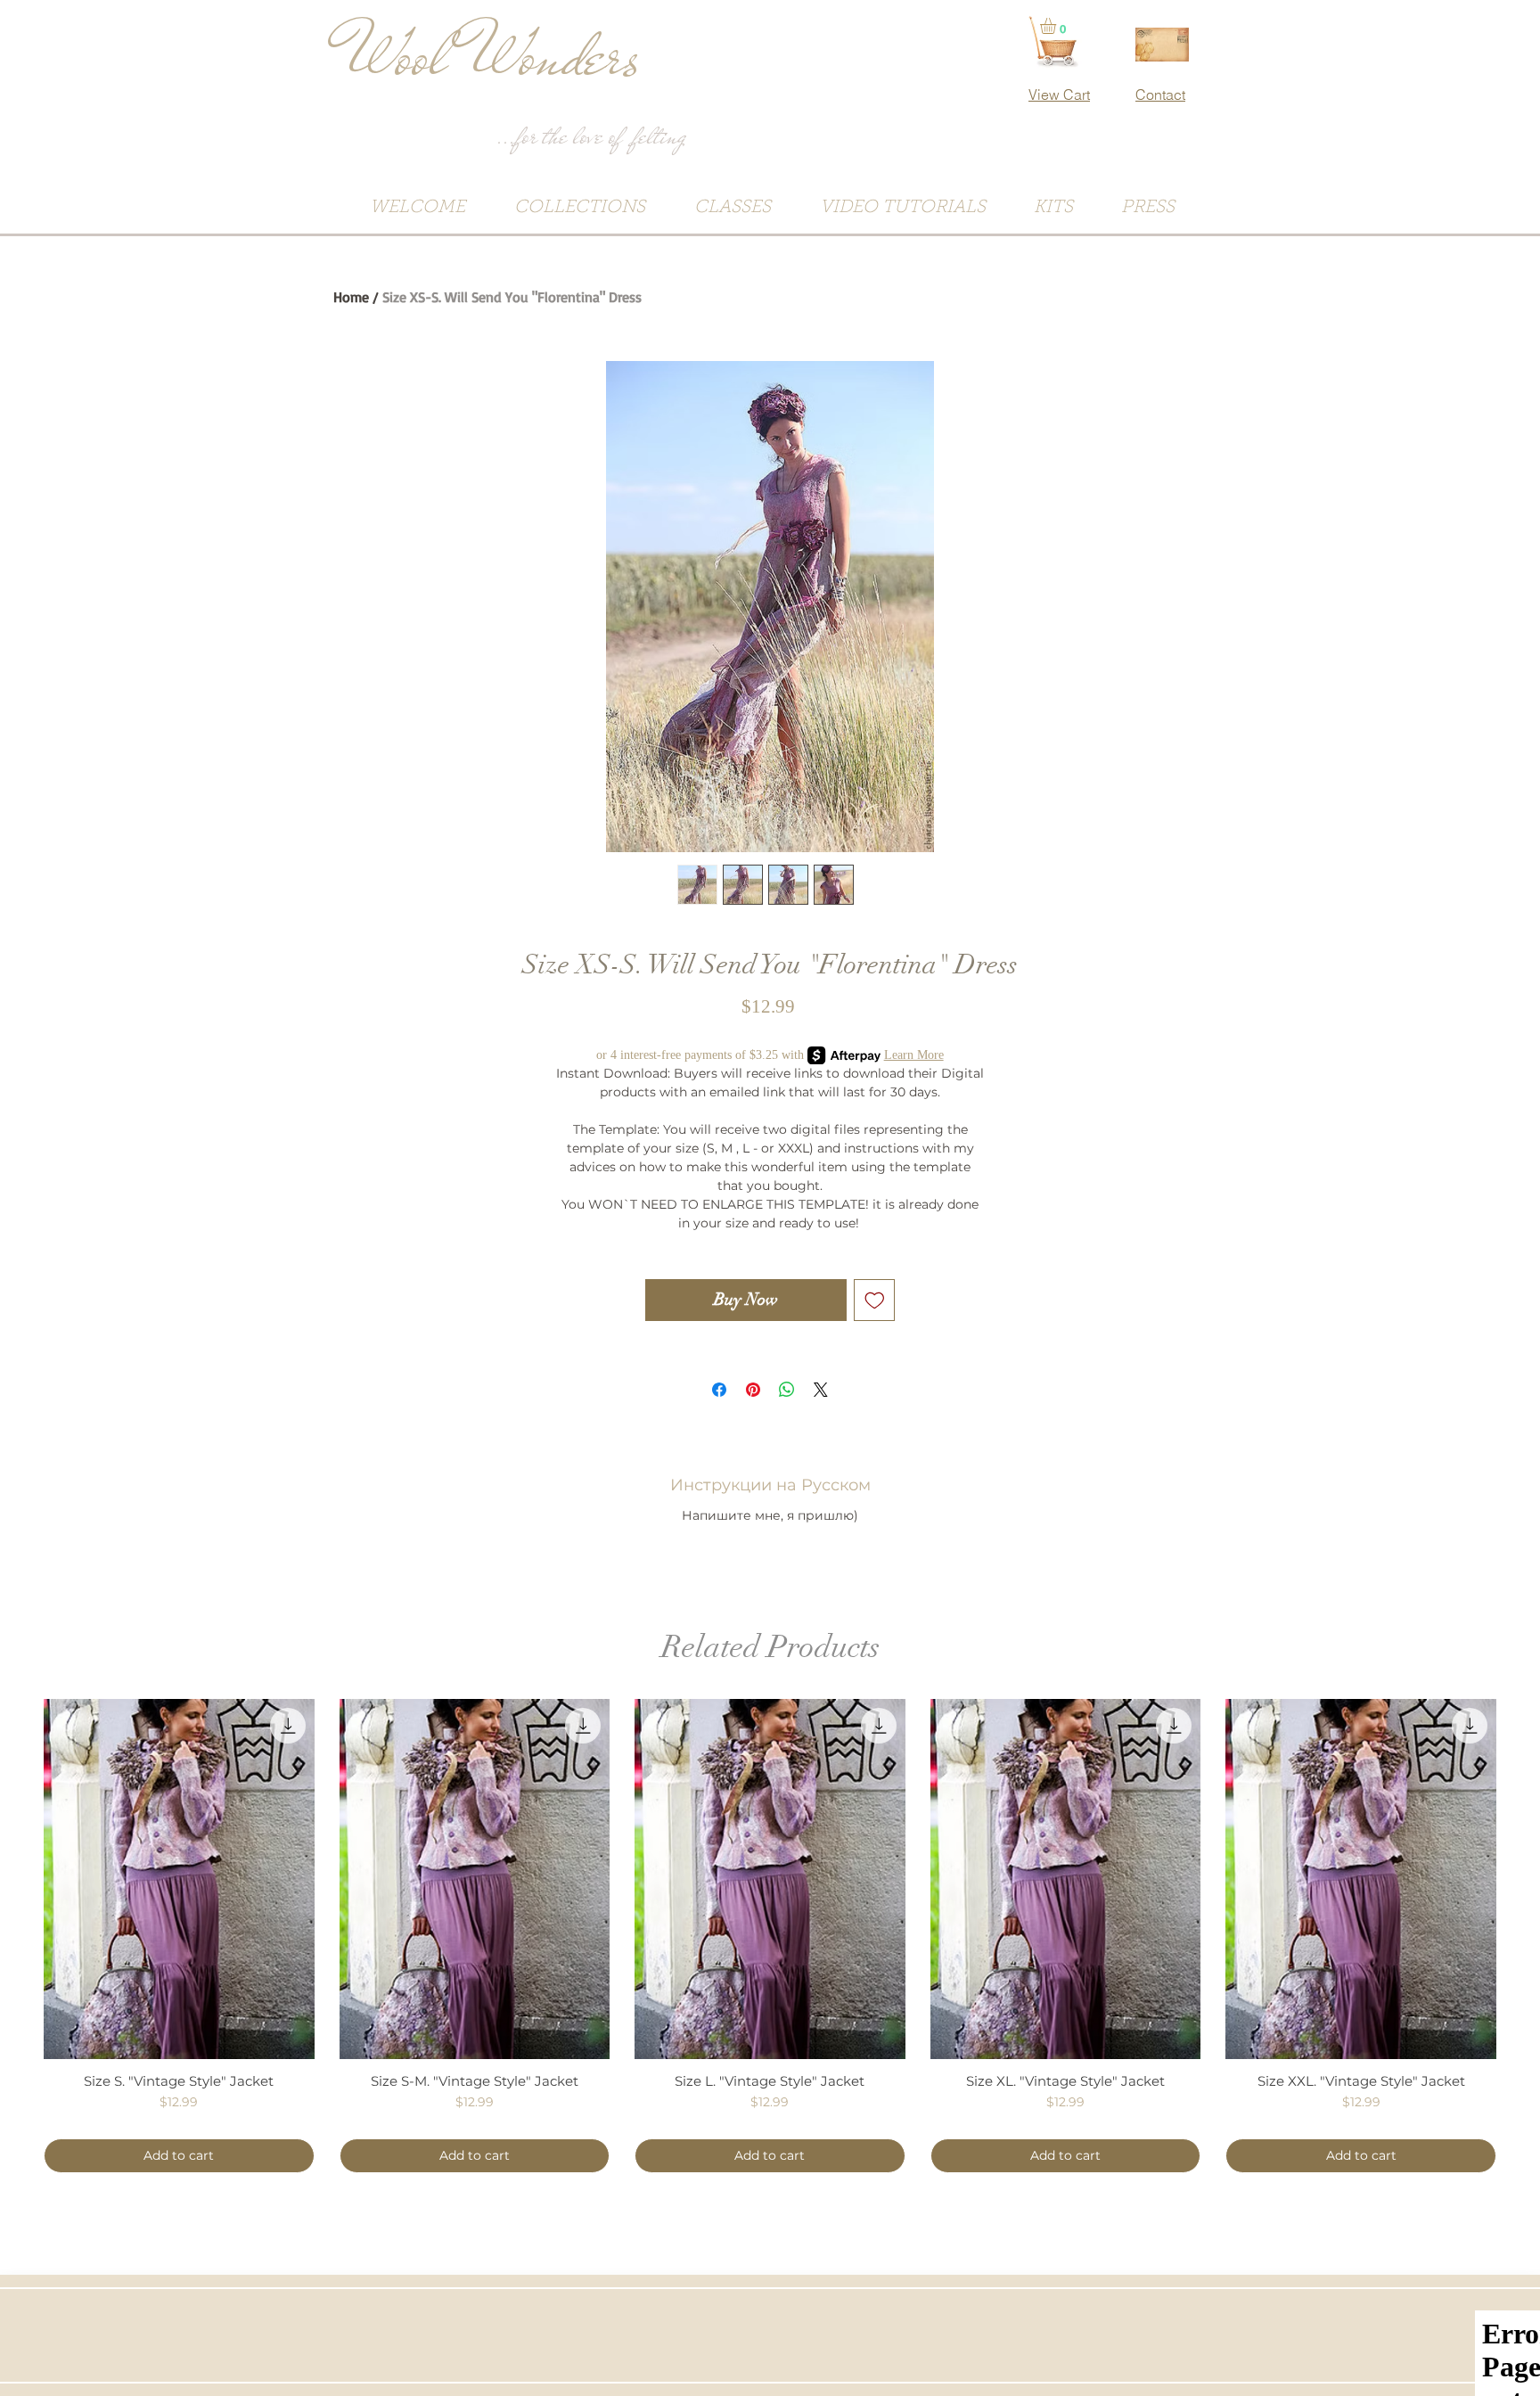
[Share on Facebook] (719, 1390)
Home (351, 297)
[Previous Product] (18, 1878)
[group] (770, 1936)
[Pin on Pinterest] (753, 1390)
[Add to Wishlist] (875, 1300)
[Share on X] (821, 1390)
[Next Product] (1522, 1878)
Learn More (914, 1055)
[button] (1057, 26)
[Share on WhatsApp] (787, 1390)
